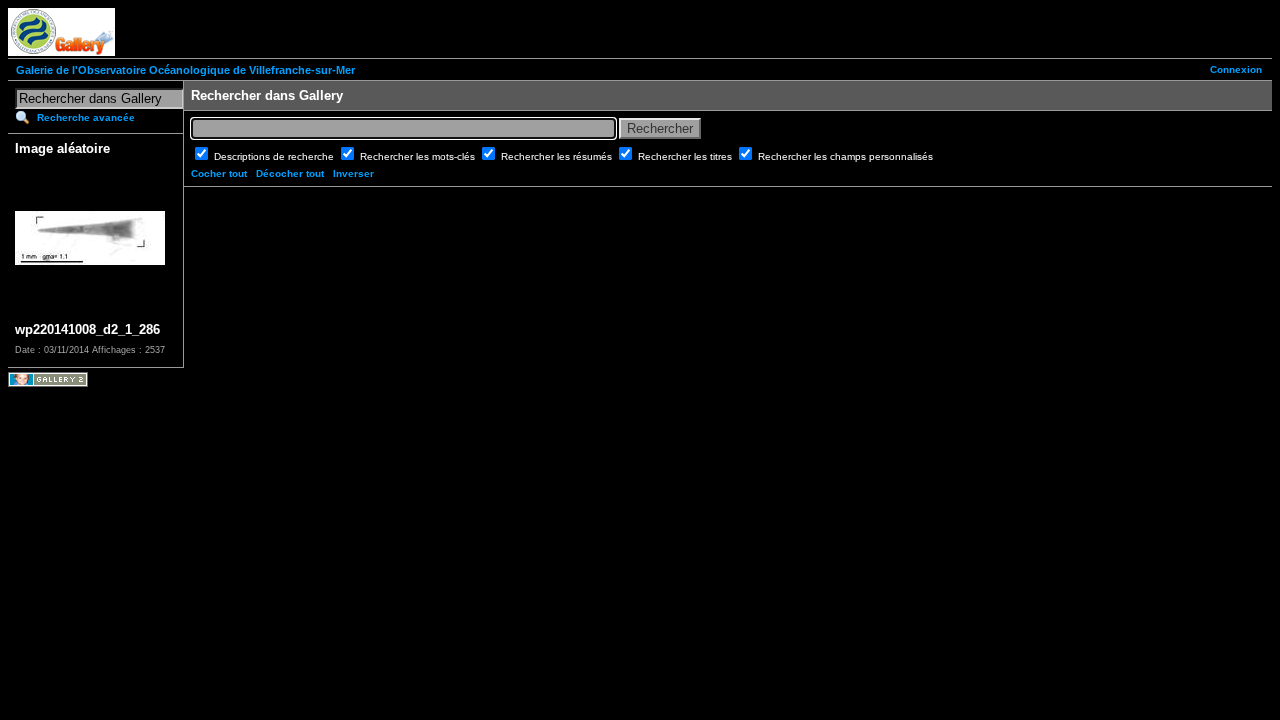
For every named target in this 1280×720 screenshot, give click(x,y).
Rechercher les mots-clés (419, 156)
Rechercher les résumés (558, 156)
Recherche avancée (86, 117)
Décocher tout (290, 173)
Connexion (1236, 69)
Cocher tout (219, 173)
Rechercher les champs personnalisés (845, 156)
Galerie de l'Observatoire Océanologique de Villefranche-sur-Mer (185, 70)
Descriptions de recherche (275, 156)
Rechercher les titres (686, 156)
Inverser (353, 173)
